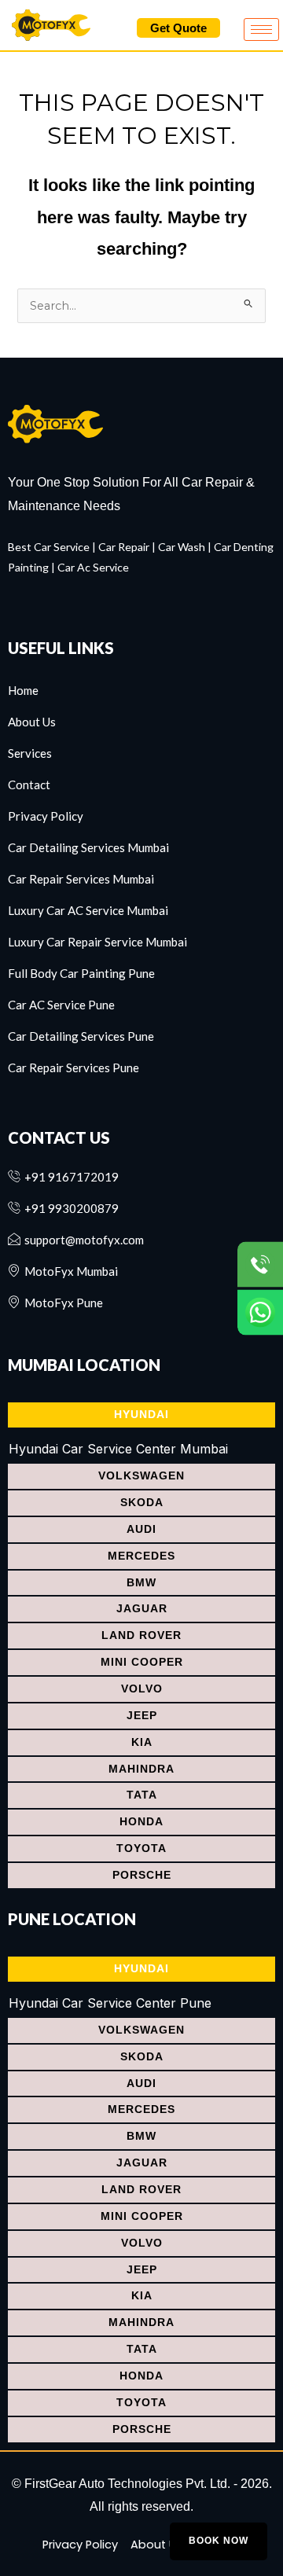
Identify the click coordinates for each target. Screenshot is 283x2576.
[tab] (141, 1415)
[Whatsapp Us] (260, 1312)
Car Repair (124, 547)
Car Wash (182, 547)
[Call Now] (260, 1264)
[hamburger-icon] (261, 29)
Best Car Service (49, 547)
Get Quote (178, 28)
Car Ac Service (93, 567)
